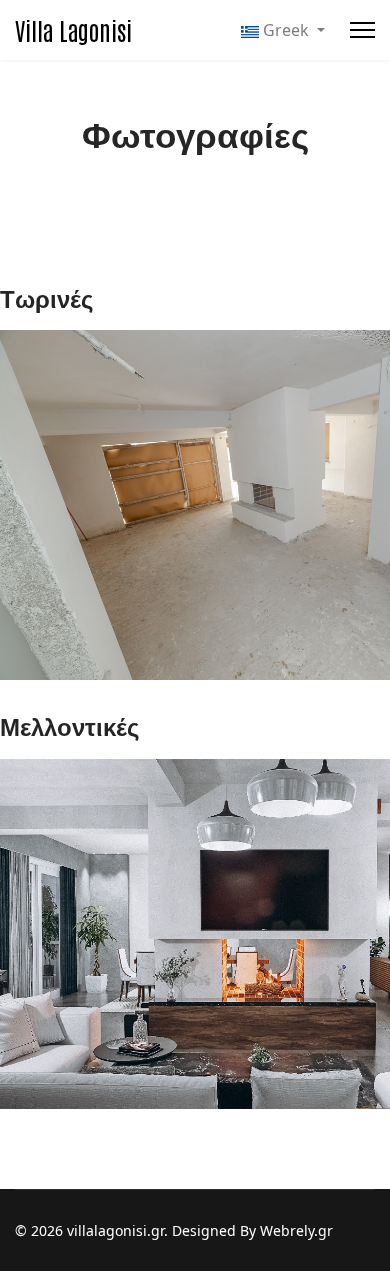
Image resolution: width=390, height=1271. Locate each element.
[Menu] (362, 30)
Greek (286, 30)
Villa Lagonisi (73, 30)
